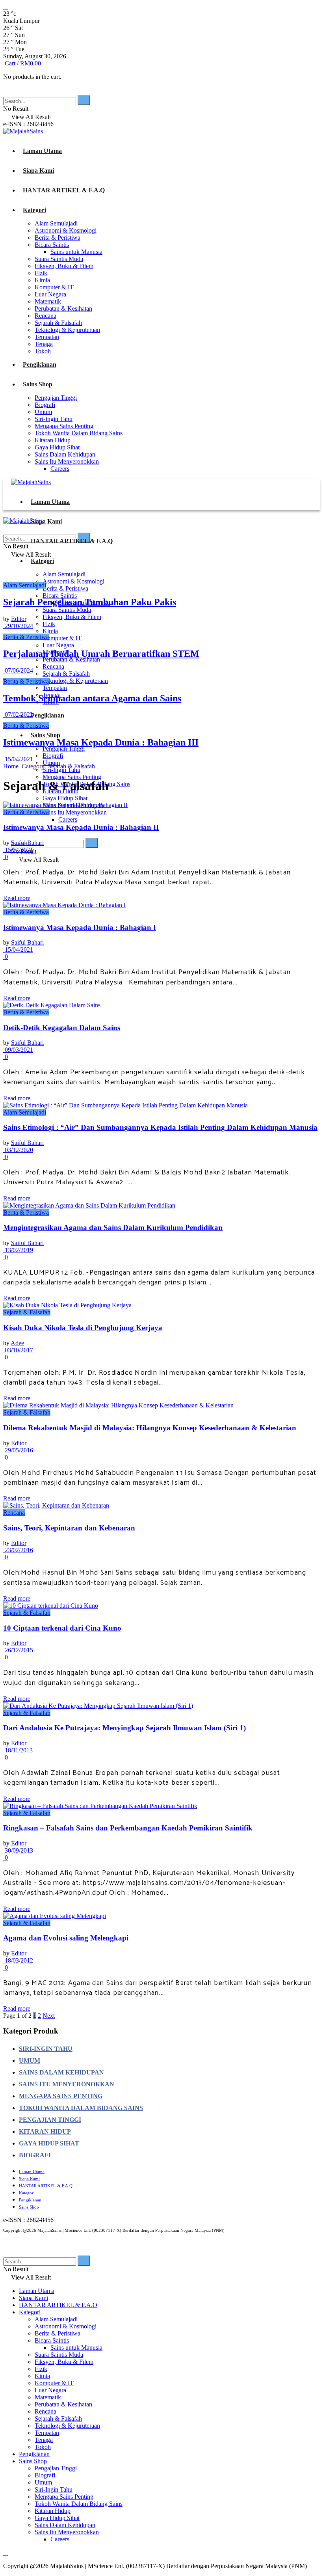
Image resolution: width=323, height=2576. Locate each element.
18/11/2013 (18, 1750)
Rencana (45, 316)
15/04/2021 (18, 759)
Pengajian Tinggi (56, 398)
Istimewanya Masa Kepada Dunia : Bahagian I (80, 927)
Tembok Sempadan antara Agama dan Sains (92, 698)
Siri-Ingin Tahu (54, 419)
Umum (43, 412)
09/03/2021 (18, 1050)
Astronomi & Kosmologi (66, 230)
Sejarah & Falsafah (58, 323)
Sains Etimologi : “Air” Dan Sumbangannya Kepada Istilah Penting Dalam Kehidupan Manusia (160, 1127)
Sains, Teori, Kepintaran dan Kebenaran (69, 1528)
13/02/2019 (18, 1250)
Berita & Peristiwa (58, 238)
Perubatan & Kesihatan (63, 308)
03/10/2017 (18, 1350)
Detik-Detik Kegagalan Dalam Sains (62, 1028)
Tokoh (43, 351)
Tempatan (47, 337)
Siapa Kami (38, 171)
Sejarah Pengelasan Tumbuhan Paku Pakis (90, 602)
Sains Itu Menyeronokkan (67, 461)
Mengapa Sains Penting (64, 426)
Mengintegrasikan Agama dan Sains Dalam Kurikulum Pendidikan (113, 1227)
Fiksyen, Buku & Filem (64, 266)
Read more (17, 898)
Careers (60, 469)
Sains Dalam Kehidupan (65, 454)
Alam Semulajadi (56, 223)
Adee (17, 1343)
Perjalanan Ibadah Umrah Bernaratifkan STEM (101, 654)
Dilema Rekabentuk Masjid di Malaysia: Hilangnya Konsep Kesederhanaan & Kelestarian (150, 1428)
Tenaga (44, 344)
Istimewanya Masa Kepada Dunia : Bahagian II (81, 827)
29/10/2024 (18, 626)
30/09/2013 (18, 1850)
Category (33, 766)
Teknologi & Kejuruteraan (67, 330)
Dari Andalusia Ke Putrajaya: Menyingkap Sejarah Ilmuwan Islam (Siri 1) (124, 1728)
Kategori (34, 210)
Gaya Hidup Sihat (57, 447)
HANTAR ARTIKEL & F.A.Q (64, 190)
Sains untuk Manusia (76, 252)
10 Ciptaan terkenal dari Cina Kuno (62, 1628)
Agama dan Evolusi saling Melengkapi (66, 1938)
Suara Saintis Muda (59, 259)
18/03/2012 (18, 1960)
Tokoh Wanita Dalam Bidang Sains (79, 433)
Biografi (45, 405)
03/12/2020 (18, 1150)
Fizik (41, 273)
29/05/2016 (18, 1450)
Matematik (48, 301)
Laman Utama (42, 151)
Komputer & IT (54, 287)
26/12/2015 (18, 1650)
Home (11, 766)
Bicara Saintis (52, 245)
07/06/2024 (18, 670)
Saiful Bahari (27, 843)
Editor (19, 619)
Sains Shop (38, 384)
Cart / (23, 63)
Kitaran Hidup (53, 440)
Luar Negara (50, 294)
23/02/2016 (18, 1550)
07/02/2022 (18, 715)
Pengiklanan (40, 364)
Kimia (42, 280)
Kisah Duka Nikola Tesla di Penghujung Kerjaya (83, 1328)
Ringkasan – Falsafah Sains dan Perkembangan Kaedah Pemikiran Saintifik (128, 1828)
